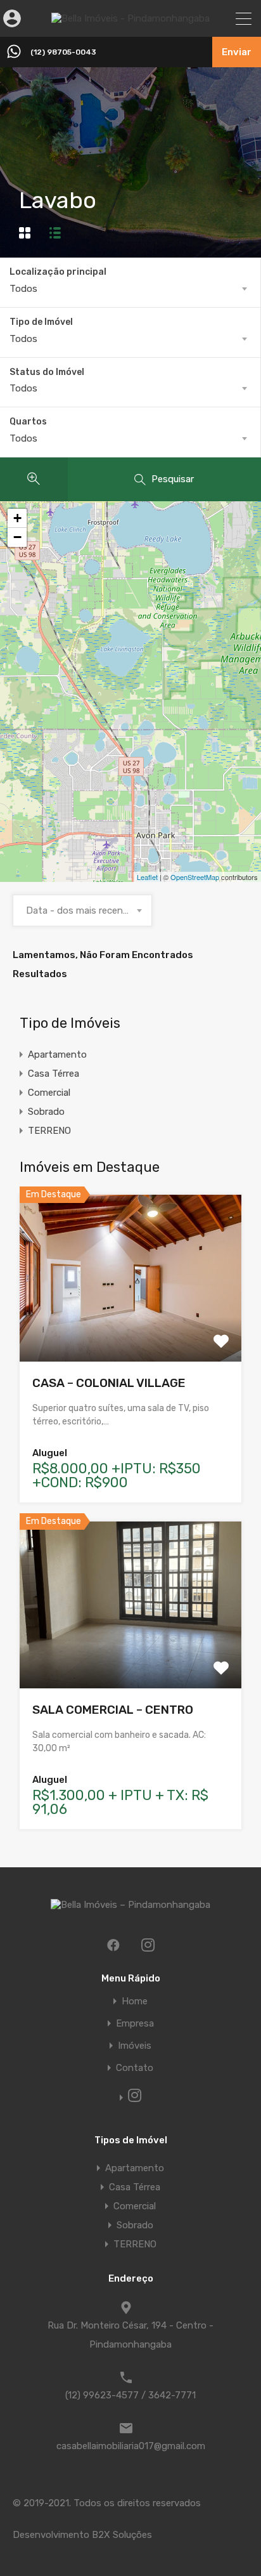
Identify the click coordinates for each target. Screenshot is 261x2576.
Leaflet (147, 877)
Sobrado (46, 1112)
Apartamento (57, 1055)
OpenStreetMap (195, 877)
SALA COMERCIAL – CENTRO (113, 1710)
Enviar (237, 52)
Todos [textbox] (23, 289)
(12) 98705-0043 (63, 52)
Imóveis (135, 2046)
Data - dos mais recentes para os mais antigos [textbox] (82, 910)
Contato (135, 2068)
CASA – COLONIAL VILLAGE (109, 1383)
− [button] (17, 537)
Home (135, 2001)
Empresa (135, 2024)
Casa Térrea (54, 1074)
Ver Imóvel (131, 1328)
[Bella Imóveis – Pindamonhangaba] (130, 18)
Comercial (49, 1093)
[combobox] (130, 289)
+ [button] (17, 518)
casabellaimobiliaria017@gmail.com (131, 2446)
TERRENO (49, 1131)
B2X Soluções (122, 2535)
